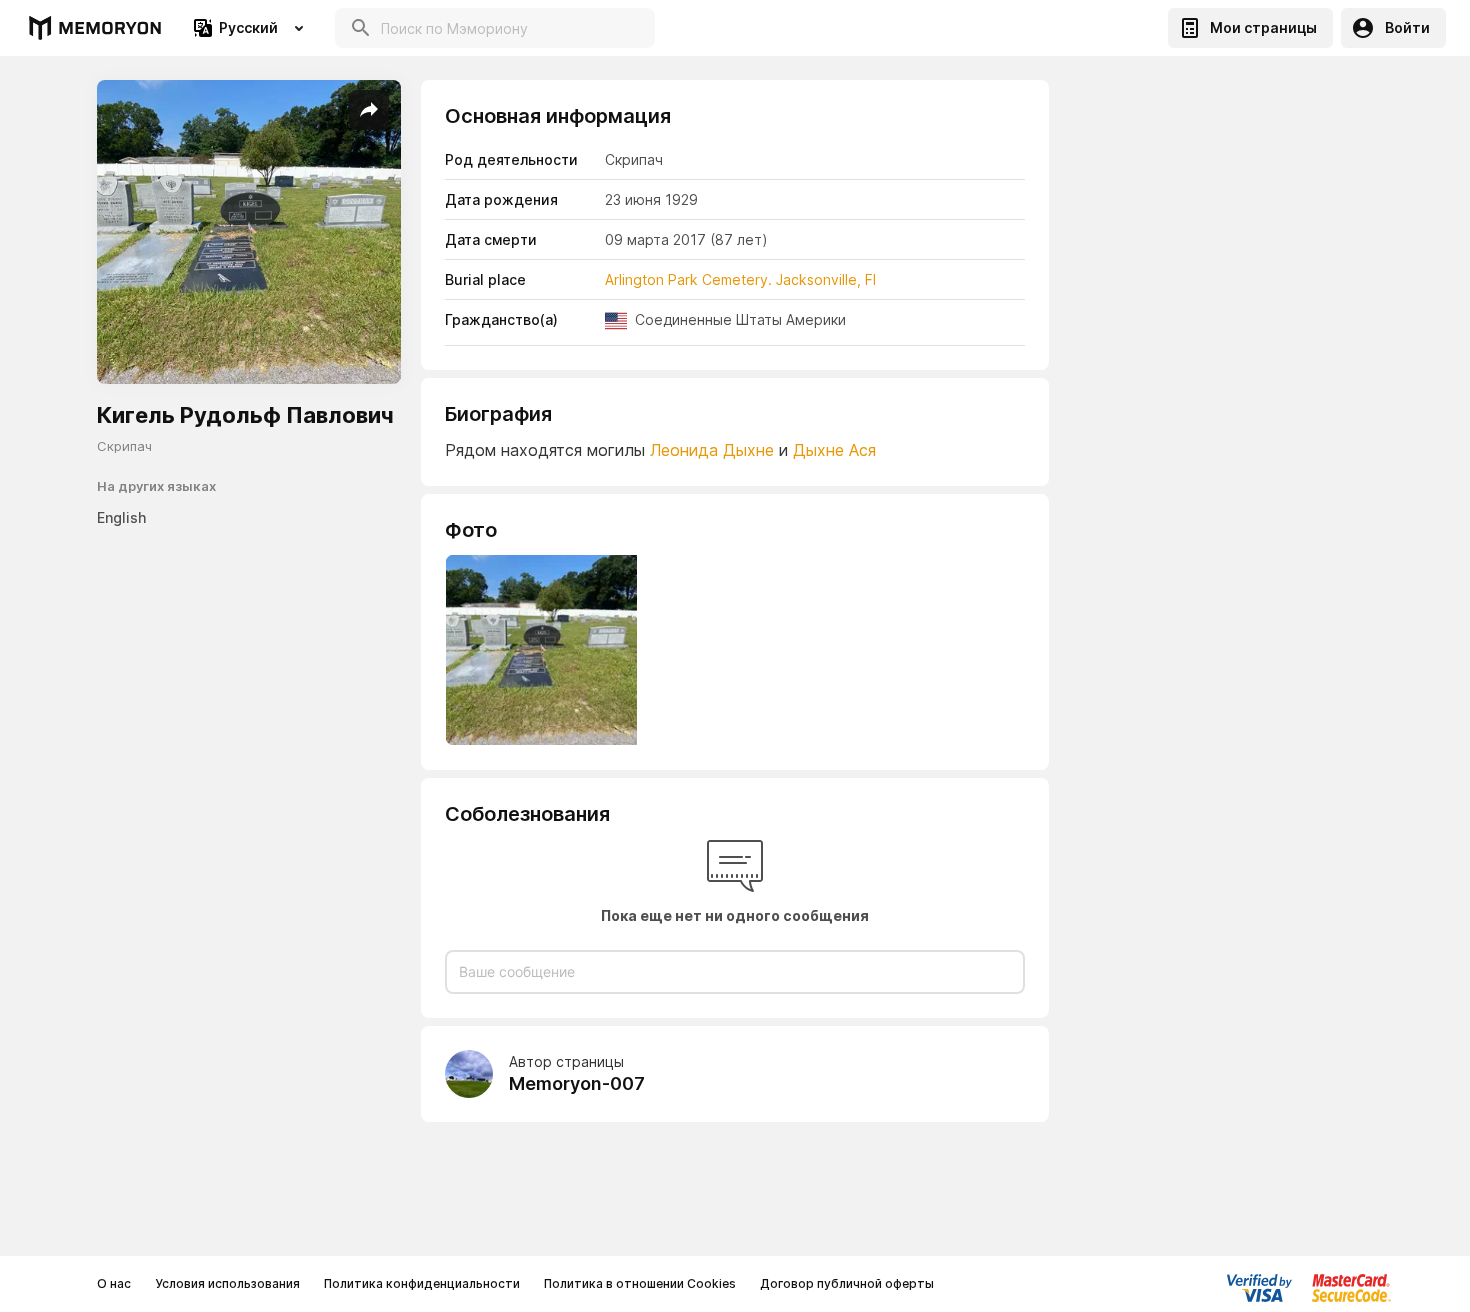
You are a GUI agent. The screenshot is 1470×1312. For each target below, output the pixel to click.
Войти (1407, 27)
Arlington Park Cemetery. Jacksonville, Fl (740, 279)
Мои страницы (1263, 27)
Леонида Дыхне (712, 450)
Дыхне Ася (834, 450)
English (121, 517)
